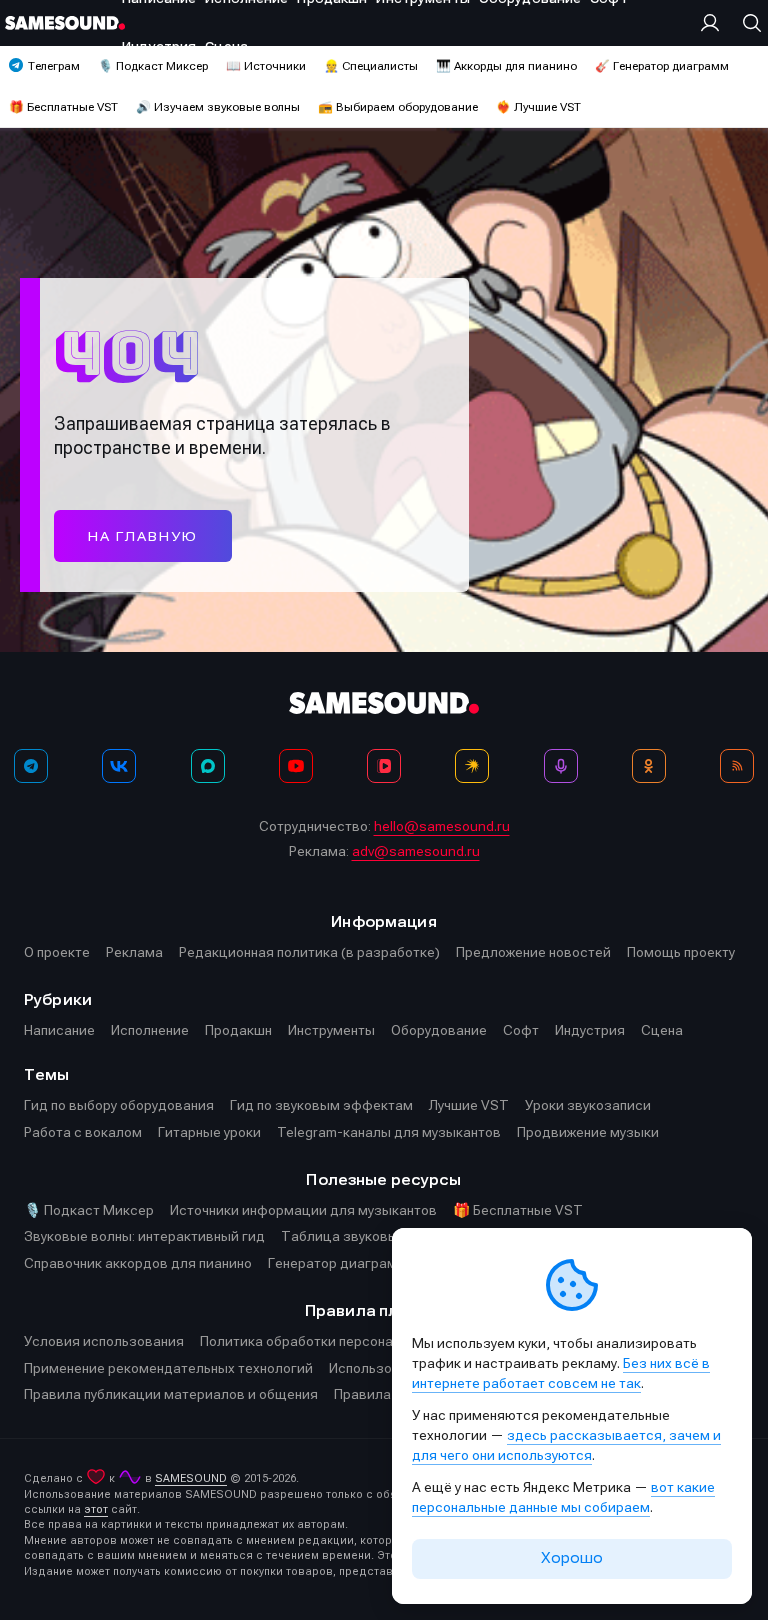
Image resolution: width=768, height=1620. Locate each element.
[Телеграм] (31, 766)
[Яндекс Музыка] (472, 766)
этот (96, 1509)
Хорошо (572, 1558)
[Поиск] (747, 23)
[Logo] (65, 23)
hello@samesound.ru (442, 826)
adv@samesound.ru (416, 851)
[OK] (649, 766)
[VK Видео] (384, 766)
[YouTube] (296, 766)
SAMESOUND (191, 1478)
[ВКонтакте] (119, 766)
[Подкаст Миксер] (561, 766)
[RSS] (737, 766)
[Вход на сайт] (715, 23)
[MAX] (208, 766)
